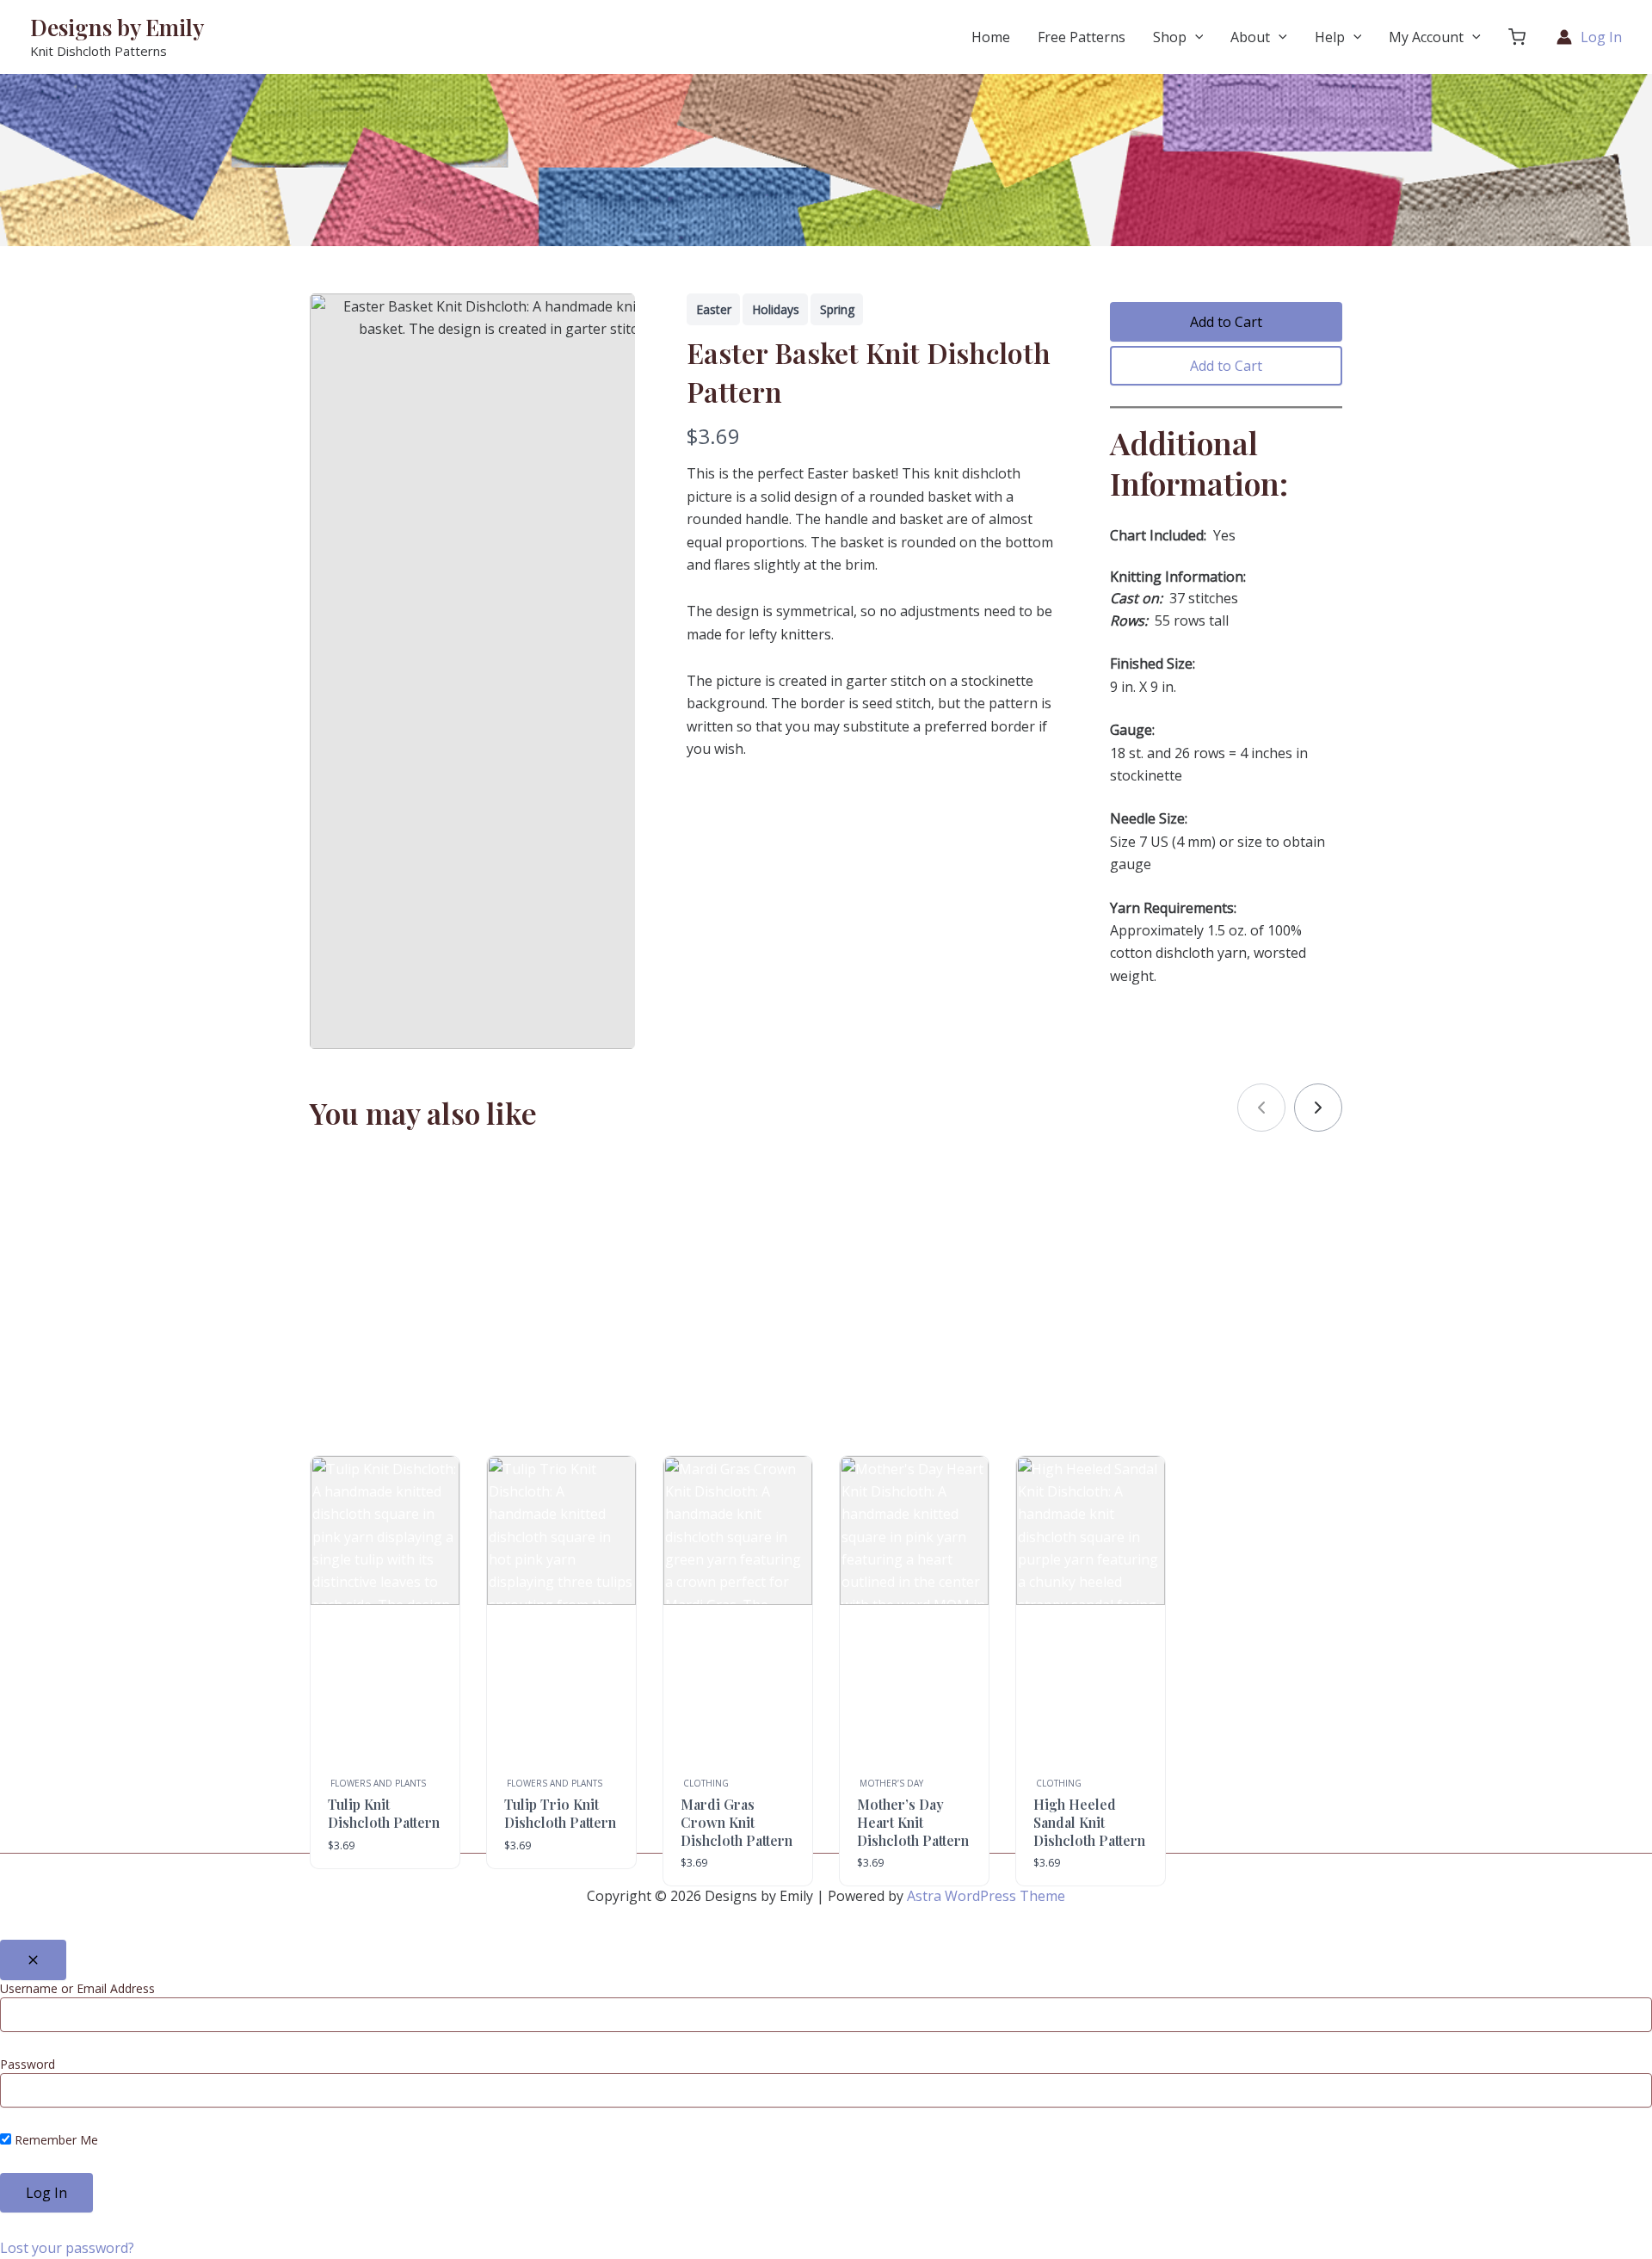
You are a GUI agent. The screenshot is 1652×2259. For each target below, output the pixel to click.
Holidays (776, 309)
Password (28, 2064)
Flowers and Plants (378, 1783)
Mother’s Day (891, 1783)
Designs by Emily (117, 27)
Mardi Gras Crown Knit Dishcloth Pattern (737, 1822)
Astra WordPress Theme (986, 1896)
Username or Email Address (77, 1988)
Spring (837, 309)
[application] (1195, 37)
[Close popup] (33, 1960)
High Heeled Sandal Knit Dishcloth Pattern (1089, 1822)
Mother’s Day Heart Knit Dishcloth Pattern (913, 1822)
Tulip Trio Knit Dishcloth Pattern (560, 1813)
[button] (1517, 37)
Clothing (706, 1783)
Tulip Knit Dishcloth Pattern (384, 1813)
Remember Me (55, 2140)
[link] (1318, 1108)
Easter (714, 309)
